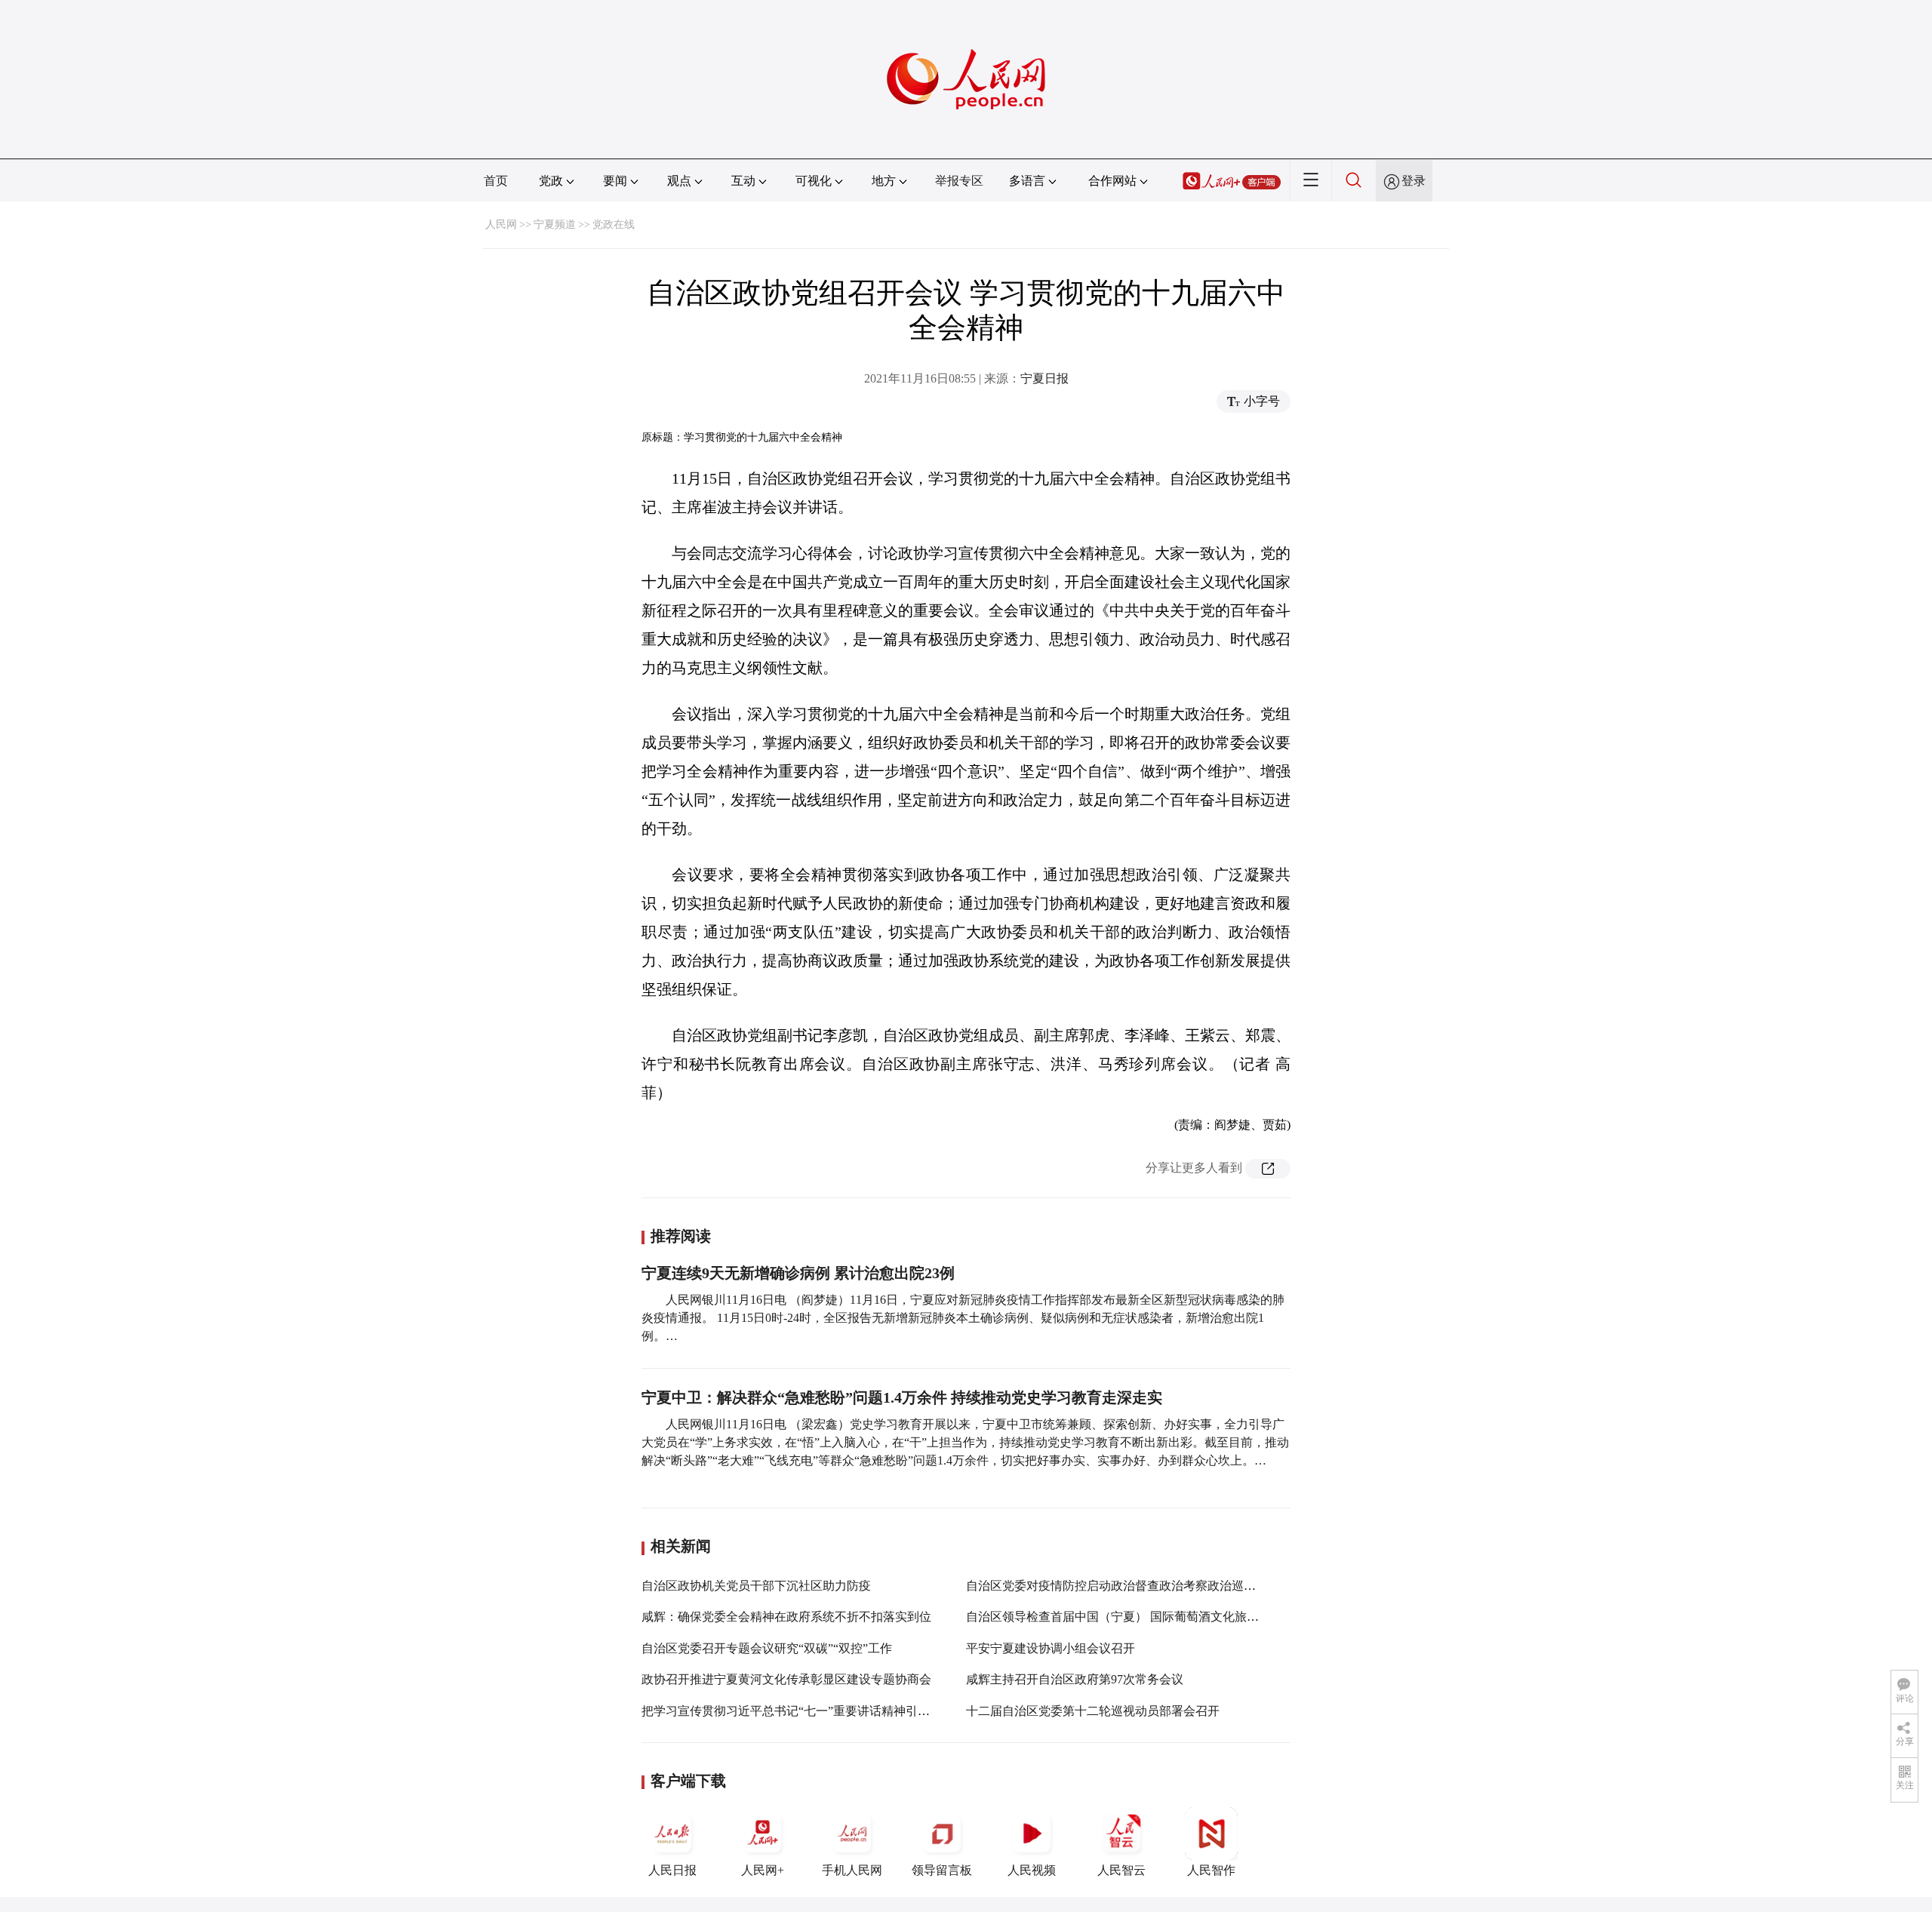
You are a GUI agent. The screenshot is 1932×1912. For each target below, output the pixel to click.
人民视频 (1032, 1870)
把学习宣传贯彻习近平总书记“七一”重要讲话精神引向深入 (798, 1711)
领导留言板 (942, 1870)
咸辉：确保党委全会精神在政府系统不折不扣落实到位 (786, 1617)
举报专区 (959, 181)
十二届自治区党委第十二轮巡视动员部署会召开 (1093, 1711)
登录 (1414, 181)
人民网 (501, 224)
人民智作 (1211, 1870)
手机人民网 (852, 1870)
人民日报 (672, 1870)
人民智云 (1121, 1870)
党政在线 (614, 224)
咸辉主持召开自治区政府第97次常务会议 (1075, 1679)
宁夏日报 (1044, 378)
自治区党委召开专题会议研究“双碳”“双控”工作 (767, 1648)
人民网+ (763, 1870)
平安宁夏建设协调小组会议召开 (1051, 1648)
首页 (496, 181)
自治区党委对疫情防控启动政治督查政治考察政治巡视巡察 (1123, 1586)
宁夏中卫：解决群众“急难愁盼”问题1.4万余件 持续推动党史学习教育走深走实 (902, 1397)
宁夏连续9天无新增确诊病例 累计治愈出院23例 (798, 1273)
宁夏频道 (555, 224)
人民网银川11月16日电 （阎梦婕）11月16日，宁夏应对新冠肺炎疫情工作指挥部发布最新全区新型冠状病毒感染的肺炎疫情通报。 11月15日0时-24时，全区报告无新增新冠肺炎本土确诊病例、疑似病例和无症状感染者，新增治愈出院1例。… (963, 1318)
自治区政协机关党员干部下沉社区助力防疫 (756, 1586)
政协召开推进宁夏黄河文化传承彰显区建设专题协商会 (786, 1679)
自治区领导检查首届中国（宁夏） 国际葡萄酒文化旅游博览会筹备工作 (1155, 1617)
